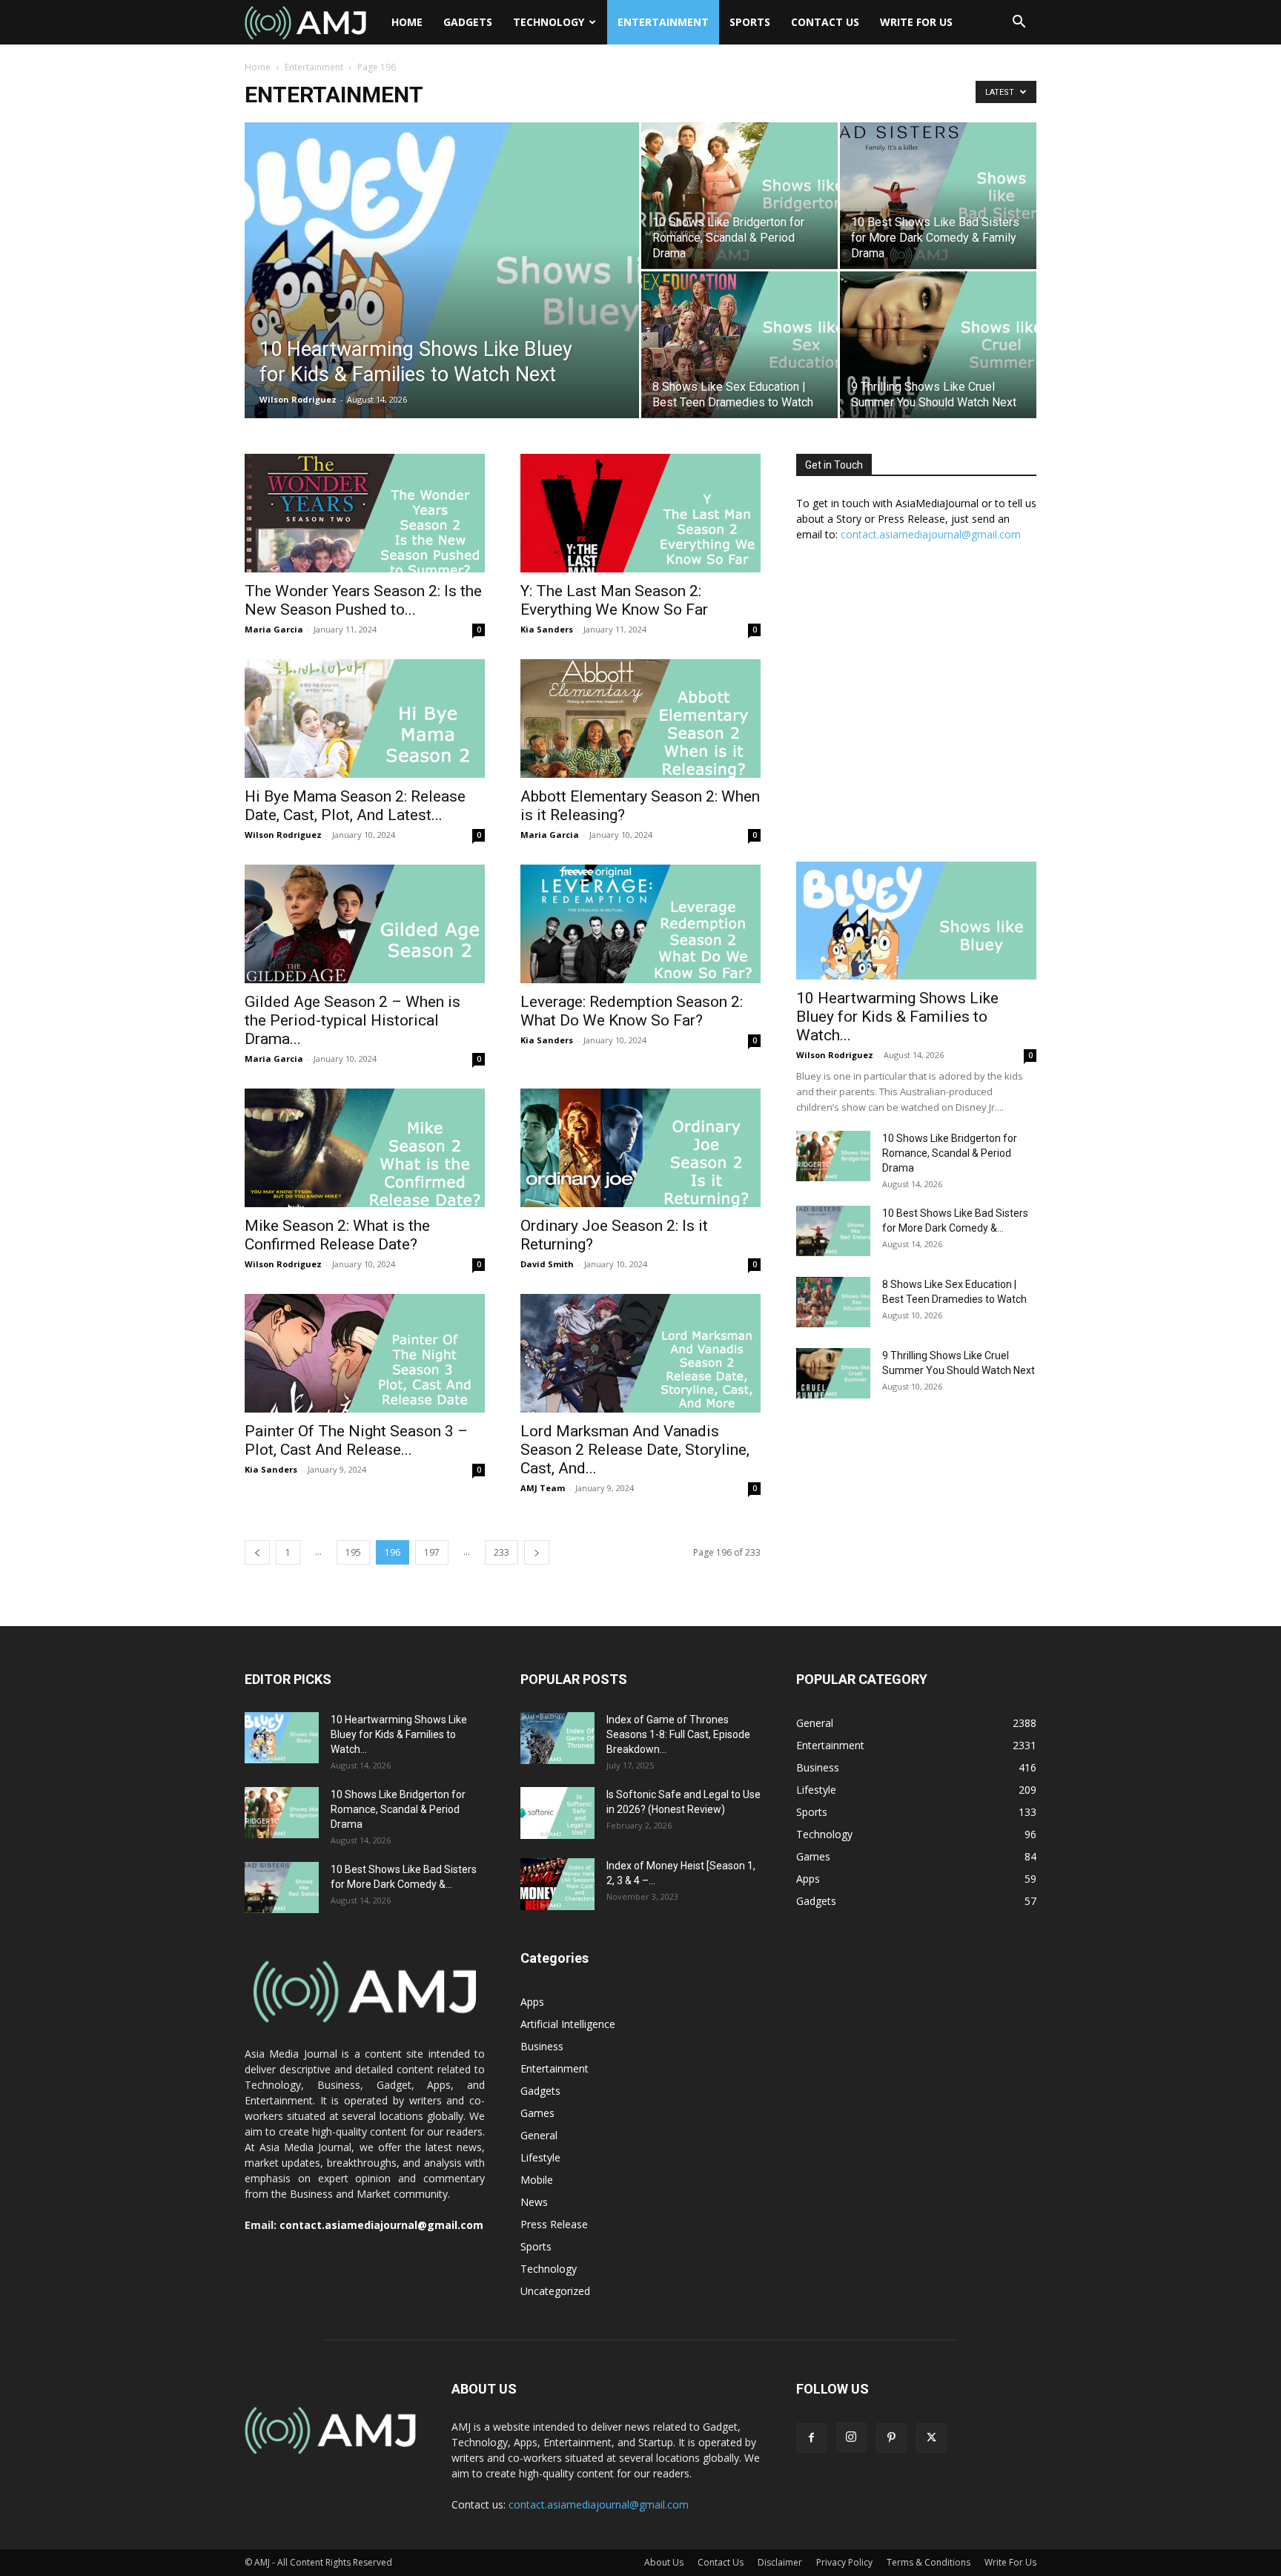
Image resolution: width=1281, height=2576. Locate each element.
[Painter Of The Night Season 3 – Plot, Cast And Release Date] (365, 1353)
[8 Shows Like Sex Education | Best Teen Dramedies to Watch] (739, 344)
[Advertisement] (916, 710)
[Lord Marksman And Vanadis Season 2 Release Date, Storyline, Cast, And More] (640, 1353)
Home (407, 22)
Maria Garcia (274, 629)
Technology (549, 22)
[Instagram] (851, 2437)
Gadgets (468, 22)
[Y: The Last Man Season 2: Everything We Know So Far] (640, 513)
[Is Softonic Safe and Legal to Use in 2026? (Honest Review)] (557, 1813)
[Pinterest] (891, 2438)
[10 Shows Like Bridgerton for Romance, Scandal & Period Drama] (739, 195)
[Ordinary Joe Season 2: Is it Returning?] (640, 1148)
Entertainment (663, 22)
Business (542, 2046)
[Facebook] (811, 2438)
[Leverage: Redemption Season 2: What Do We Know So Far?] (640, 924)
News (534, 2202)
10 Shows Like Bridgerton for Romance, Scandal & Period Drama (950, 1153)
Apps (532, 2002)
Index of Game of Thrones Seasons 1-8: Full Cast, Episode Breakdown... (678, 1734)
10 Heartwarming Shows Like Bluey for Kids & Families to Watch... (897, 1017)
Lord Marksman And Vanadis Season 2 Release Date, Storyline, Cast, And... (635, 1450)
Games (537, 2113)
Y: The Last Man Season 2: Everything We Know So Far (614, 600)
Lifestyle (540, 2157)
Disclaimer (780, 2562)
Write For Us (916, 22)
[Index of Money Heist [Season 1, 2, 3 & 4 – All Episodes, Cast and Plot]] (557, 1884)
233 (502, 1552)
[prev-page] (257, 1552)
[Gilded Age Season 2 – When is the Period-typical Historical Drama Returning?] (365, 924)
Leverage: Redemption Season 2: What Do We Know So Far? (632, 1011)
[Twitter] (931, 2438)
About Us (664, 2562)
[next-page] (537, 1552)
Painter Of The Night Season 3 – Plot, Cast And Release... (356, 1440)
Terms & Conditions (929, 2562)
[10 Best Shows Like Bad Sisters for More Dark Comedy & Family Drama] (938, 195)
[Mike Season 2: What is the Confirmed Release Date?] (365, 1148)
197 (432, 1552)
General (539, 2135)
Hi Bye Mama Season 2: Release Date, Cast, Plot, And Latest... (355, 806)
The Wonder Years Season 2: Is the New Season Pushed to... (363, 600)
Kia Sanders (547, 629)
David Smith (547, 1264)
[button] (1019, 23)
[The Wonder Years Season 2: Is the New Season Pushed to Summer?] (365, 513)
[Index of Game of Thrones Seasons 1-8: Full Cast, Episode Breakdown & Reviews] (557, 1738)
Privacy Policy (844, 2562)
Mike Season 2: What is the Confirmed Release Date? (337, 1235)
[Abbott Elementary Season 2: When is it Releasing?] (640, 719)
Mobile (537, 2180)
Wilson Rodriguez (298, 399)
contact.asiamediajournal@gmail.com (931, 534)
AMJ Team (543, 1488)
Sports (750, 22)
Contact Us (825, 22)
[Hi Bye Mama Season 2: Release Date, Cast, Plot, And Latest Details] (365, 719)
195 (353, 1552)
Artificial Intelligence (568, 2024)
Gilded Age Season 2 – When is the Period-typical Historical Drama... (352, 1020)
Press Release (554, 2224)
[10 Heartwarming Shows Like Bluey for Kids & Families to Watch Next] (442, 294)
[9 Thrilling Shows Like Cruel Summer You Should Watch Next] (938, 344)
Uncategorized (555, 2291)
